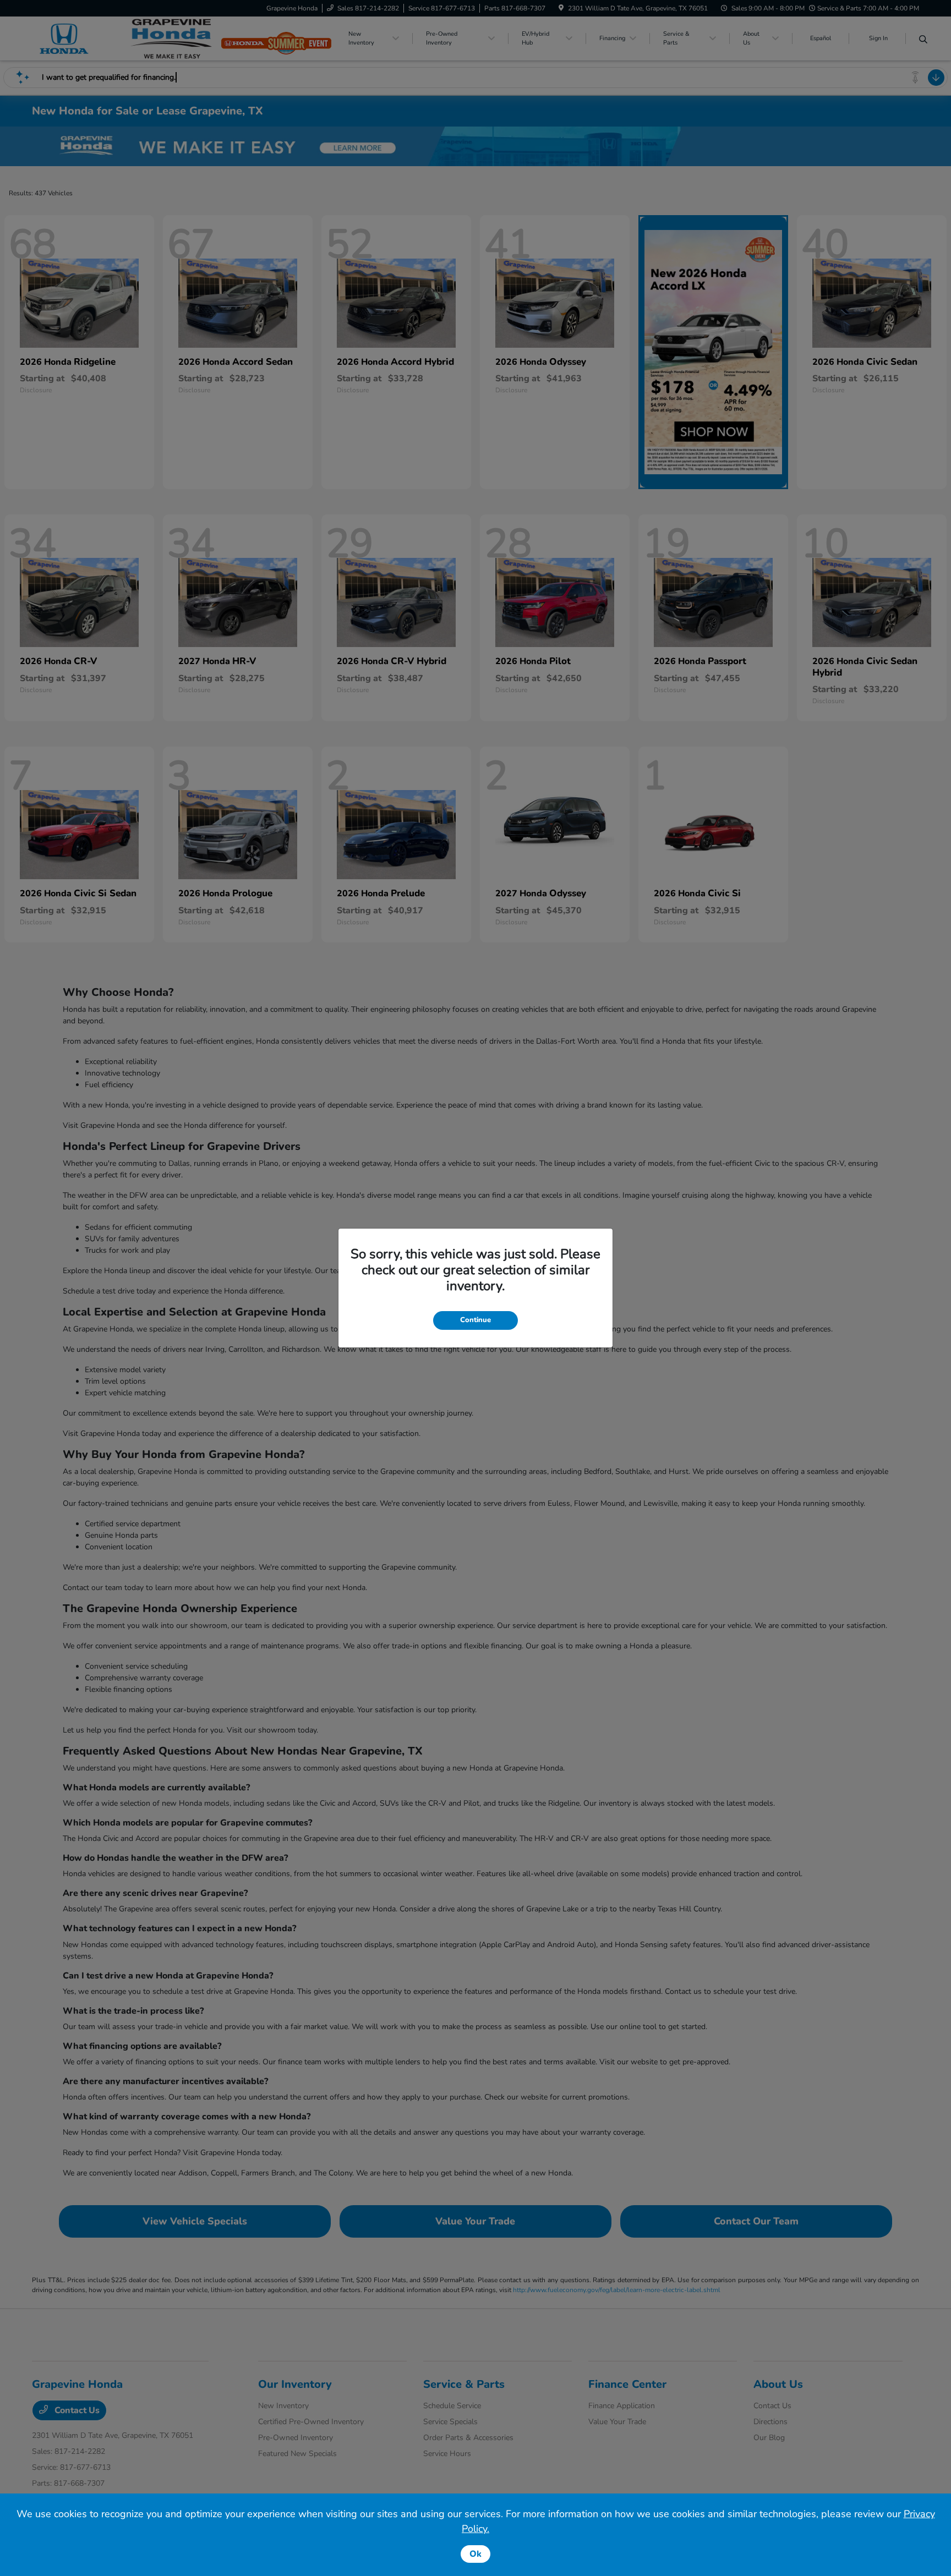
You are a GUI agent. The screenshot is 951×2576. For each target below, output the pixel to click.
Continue (475, 1320)
